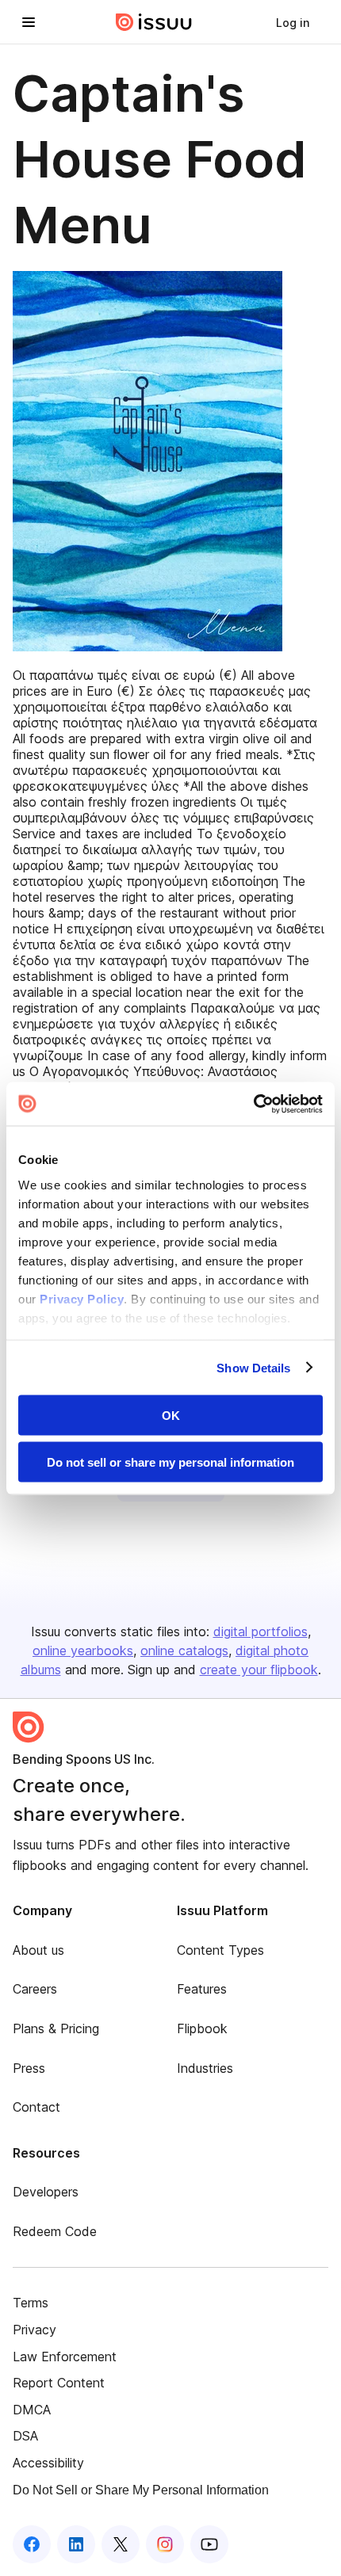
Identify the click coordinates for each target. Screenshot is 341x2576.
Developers (46, 2192)
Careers (35, 1989)
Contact (36, 2107)
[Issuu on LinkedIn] (76, 2544)
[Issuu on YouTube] (209, 2544)
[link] (293, 22)
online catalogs (184, 1651)
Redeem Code (55, 2231)
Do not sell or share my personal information (170, 1462)
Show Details (253, 1367)
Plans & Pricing (56, 2028)
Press (29, 2068)
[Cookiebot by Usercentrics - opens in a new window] (253, 1104)
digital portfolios (261, 1631)
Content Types (220, 1950)
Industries (205, 2068)
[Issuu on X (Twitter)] (121, 2544)
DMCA (32, 2410)
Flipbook (202, 2028)
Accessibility (48, 2463)
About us (38, 1950)
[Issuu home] (154, 22)
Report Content (59, 2383)
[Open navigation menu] (29, 22)
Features (202, 1989)
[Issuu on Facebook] (32, 2544)
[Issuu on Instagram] (165, 2544)
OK (171, 1416)
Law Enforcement (65, 2357)
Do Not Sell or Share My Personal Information (141, 2490)
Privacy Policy (82, 1298)
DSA (25, 2436)
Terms (31, 2303)
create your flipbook (259, 1670)
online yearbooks (83, 1651)
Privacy (34, 2330)
